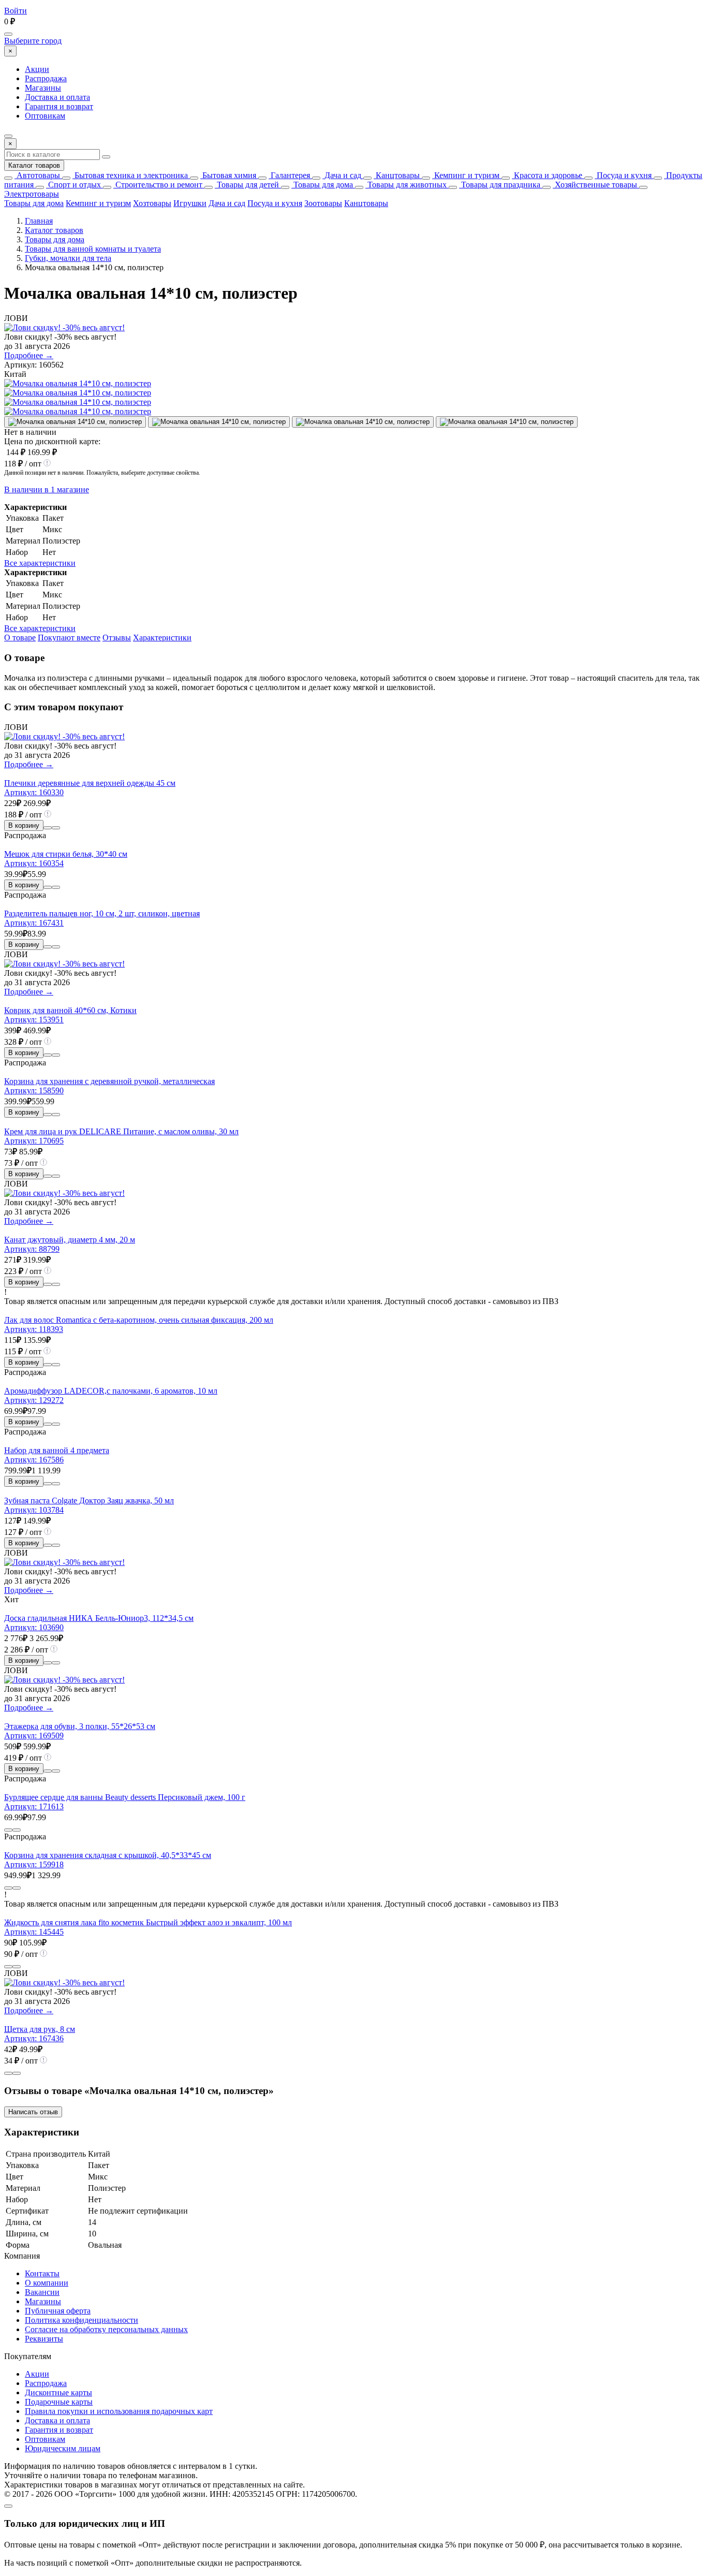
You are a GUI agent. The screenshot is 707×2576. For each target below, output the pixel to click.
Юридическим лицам (63, 2448)
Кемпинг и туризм (466, 175)
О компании (47, 2283)
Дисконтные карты (58, 2392)
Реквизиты (44, 2339)
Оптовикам (45, 116)
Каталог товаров (34, 165)
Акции (37, 69)
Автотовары (37, 175)
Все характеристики (40, 563)
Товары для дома (322, 185)
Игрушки (190, 203)
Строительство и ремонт (158, 185)
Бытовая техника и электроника (130, 175)
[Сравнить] (48, 828)
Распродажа (46, 78)
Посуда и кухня (623, 175)
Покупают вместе (69, 638)
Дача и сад (342, 175)
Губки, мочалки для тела (68, 258)
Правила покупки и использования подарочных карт (119, 2411)
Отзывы (117, 638)
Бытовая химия (228, 175)
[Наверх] (8, 2506)
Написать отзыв (33, 2112)
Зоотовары (323, 203)
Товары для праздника (500, 185)
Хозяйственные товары (595, 185)
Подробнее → (29, 355)
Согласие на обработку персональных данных (106, 2329)
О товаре (20, 638)
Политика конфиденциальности (82, 2320)
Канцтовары (397, 175)
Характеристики (162, 638)
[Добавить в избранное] (56, 828)
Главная (39, 221)
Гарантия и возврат (59, 106)
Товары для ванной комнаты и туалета (93, 249)
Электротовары (32, 194)
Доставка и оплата (57, 97)
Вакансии (42, 2292)
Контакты (42, 2273)
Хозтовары (152, 203)
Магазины (43, 88)
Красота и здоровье (547, 175)
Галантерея (289, 175)
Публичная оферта (58, 2311)
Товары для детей (247, 185)
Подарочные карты (59, 2402)
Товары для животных (406, 185)
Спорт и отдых (73, 185)
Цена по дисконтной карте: (52, 441)
